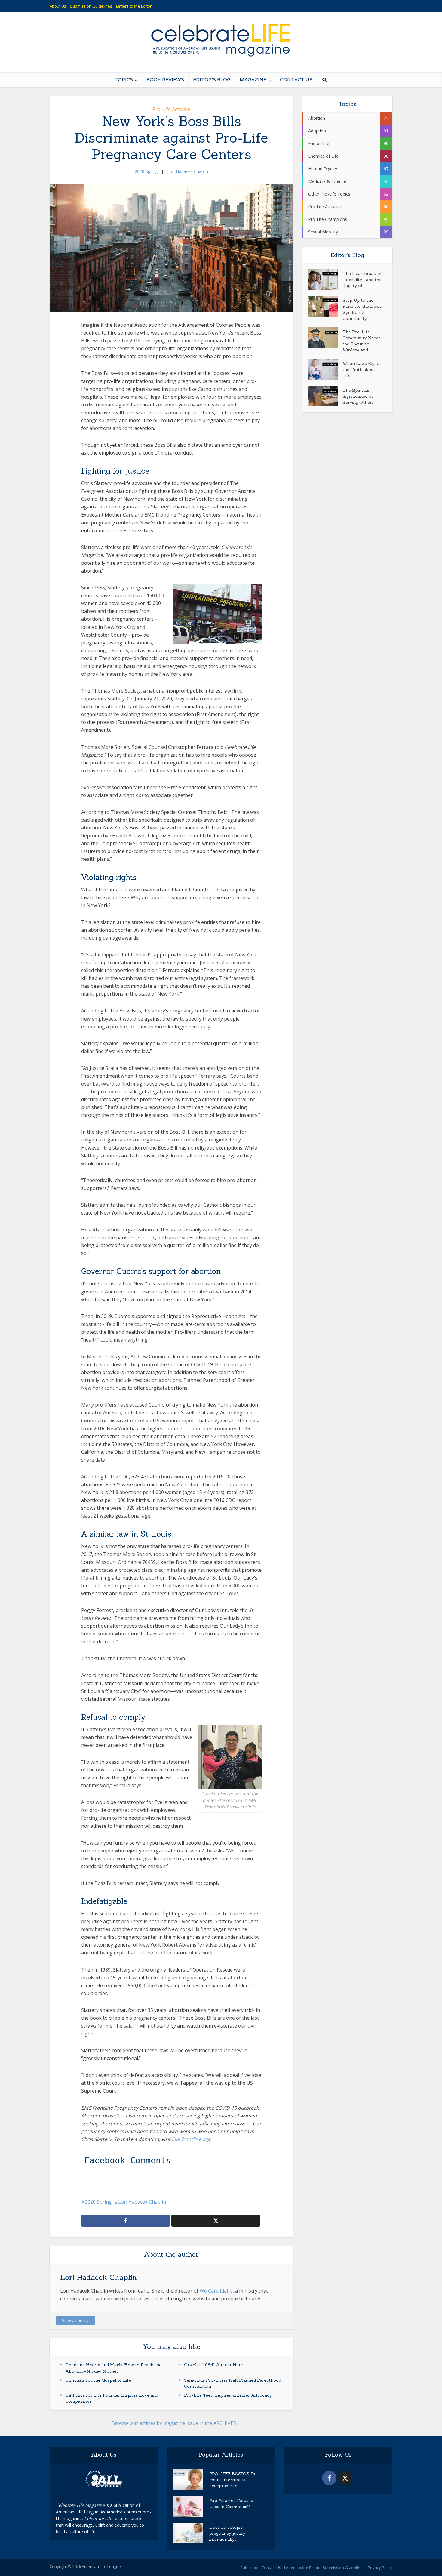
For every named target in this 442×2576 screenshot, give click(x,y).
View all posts (75, 2320)
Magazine (253, 80)
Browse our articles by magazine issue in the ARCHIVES (174, 2423)
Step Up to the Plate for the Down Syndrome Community (362, 309)
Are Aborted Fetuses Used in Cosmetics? (231, 2503)
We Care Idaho (216, 2291)
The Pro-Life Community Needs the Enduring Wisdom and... (362, 341)
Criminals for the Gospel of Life (98, 2380)
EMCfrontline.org (191, 2139)
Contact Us (296, 80)
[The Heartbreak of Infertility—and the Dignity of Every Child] (325, 279)
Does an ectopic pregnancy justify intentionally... (227, 2533)
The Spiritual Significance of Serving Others (358, 396)
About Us (58, 6)
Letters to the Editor (134, 6)
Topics (124, 80)
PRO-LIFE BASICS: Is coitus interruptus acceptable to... (232, 2480)
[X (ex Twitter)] (345, 2478)
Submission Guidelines (91, 6)
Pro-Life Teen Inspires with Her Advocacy (228, 2395)
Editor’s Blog (212, 80)
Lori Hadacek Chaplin (188, 171)
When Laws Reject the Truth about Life (362, 369)
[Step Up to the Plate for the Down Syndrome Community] (325, 306)
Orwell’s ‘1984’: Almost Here (213, 2365)
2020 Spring (146, 171)
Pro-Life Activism (171, 109)
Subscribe (249, 2568)
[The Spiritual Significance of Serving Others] (325, 396)
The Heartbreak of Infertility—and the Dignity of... (362, 280)
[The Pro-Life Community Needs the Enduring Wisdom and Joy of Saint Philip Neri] (325, 338)
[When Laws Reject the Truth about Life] (325, 369)
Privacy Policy (380, 2568)
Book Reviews (165, 80)
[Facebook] (329, 2478)
